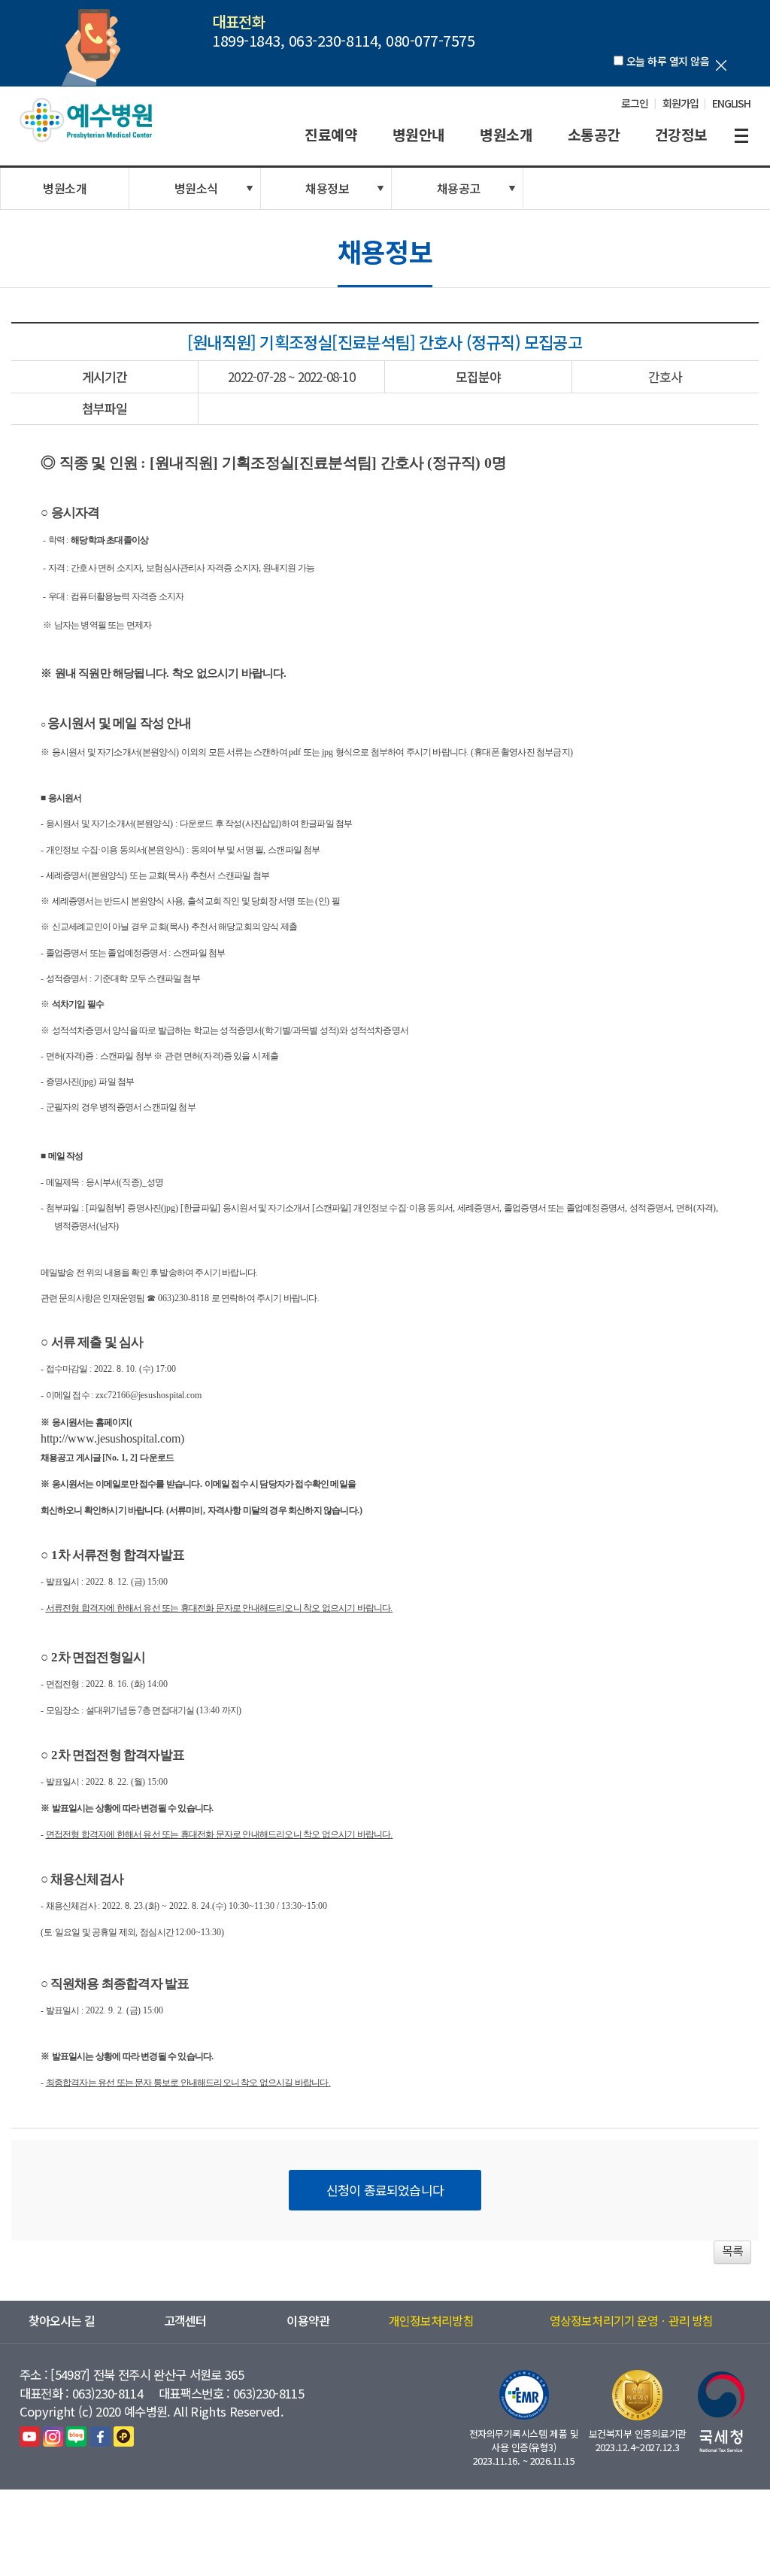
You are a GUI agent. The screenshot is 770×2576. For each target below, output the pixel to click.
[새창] (30, 2436)
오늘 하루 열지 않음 (668, 61)
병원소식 (196, 188)
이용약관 (308, 2321)
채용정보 (327, 188)
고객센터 (185, 2321)
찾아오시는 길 (61, 2321)
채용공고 (459, 188)
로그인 (635, 103)
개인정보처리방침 (431, 2321)
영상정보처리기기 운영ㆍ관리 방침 (631, 2321)
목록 (732, 2250)
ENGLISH (731, 103)
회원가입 (681, 103)
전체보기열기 (741, 136)
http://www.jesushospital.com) (112, 1438)
